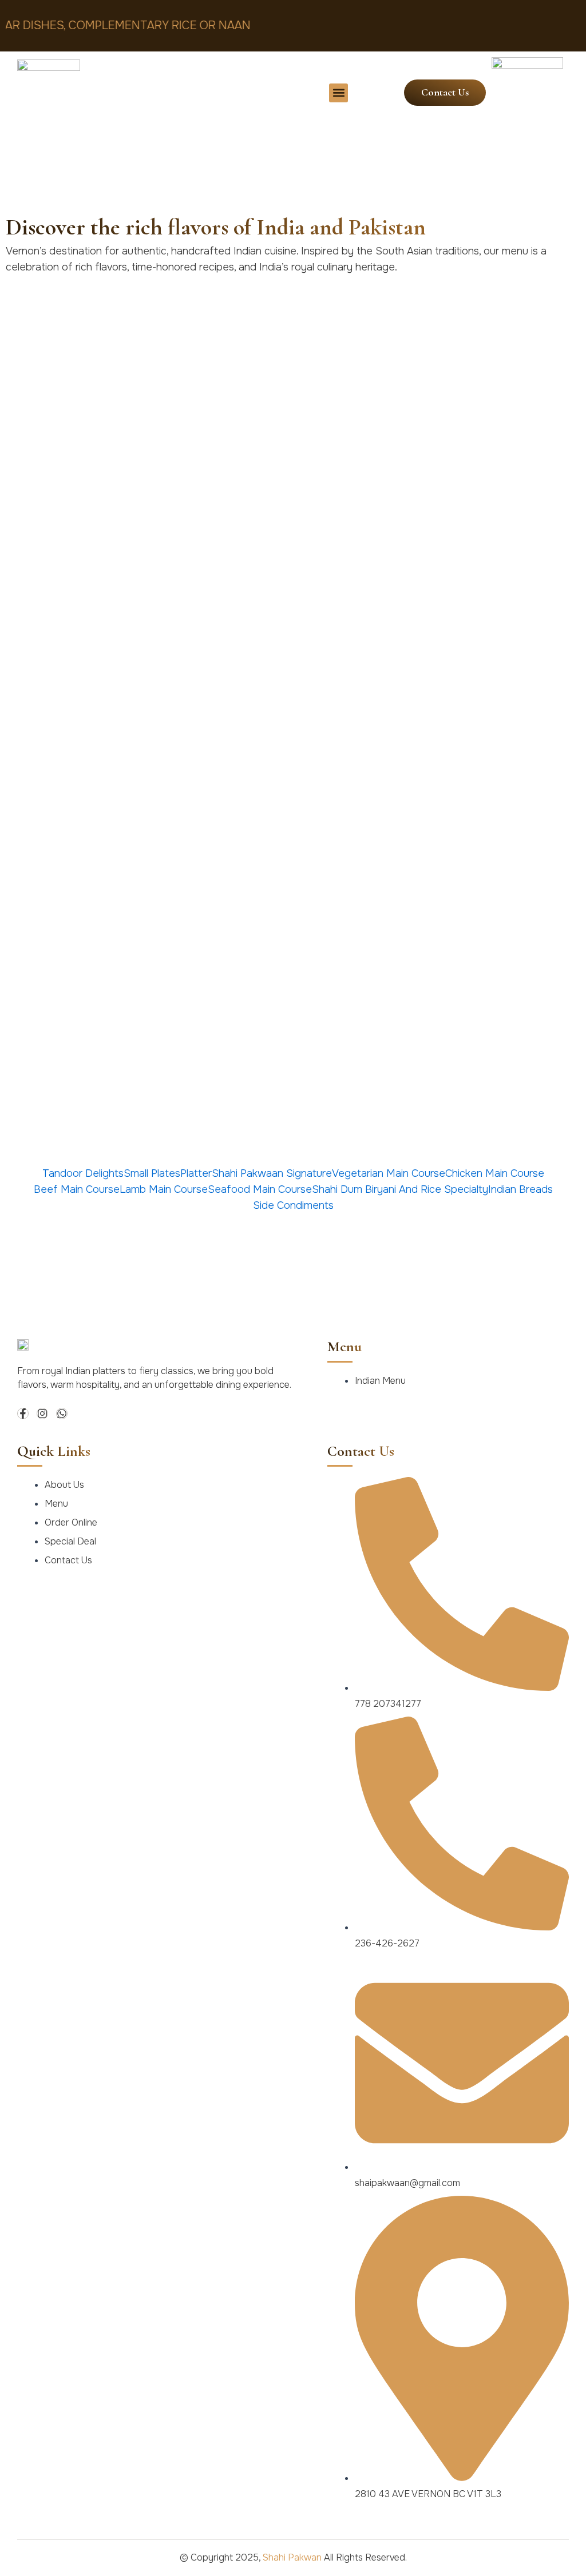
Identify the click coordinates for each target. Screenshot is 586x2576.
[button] (338, 93)
